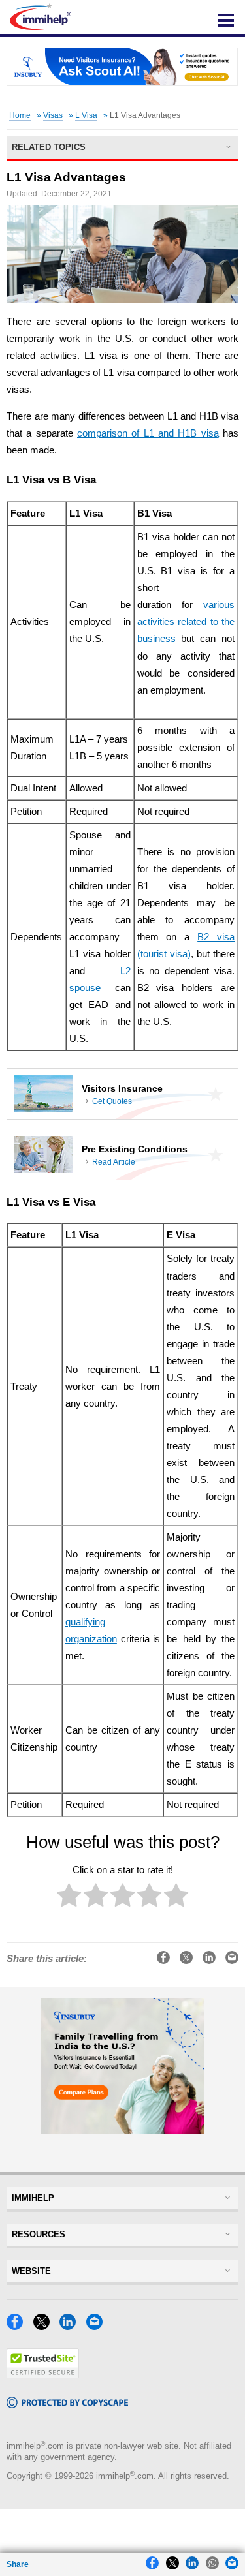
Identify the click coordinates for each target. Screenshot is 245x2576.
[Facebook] (18, 2326)
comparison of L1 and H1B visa (148, 433)
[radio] (69, 1898)
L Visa (86, 115)
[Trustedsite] (43, 2375)
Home (20, 115)
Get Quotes (112, 1101)
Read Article (114, 1162)
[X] (45, 2326)
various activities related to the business (186, 622)
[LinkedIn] (71, 2326)
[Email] (98, 2326)
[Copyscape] (67, 2405)
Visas (53, 115)
